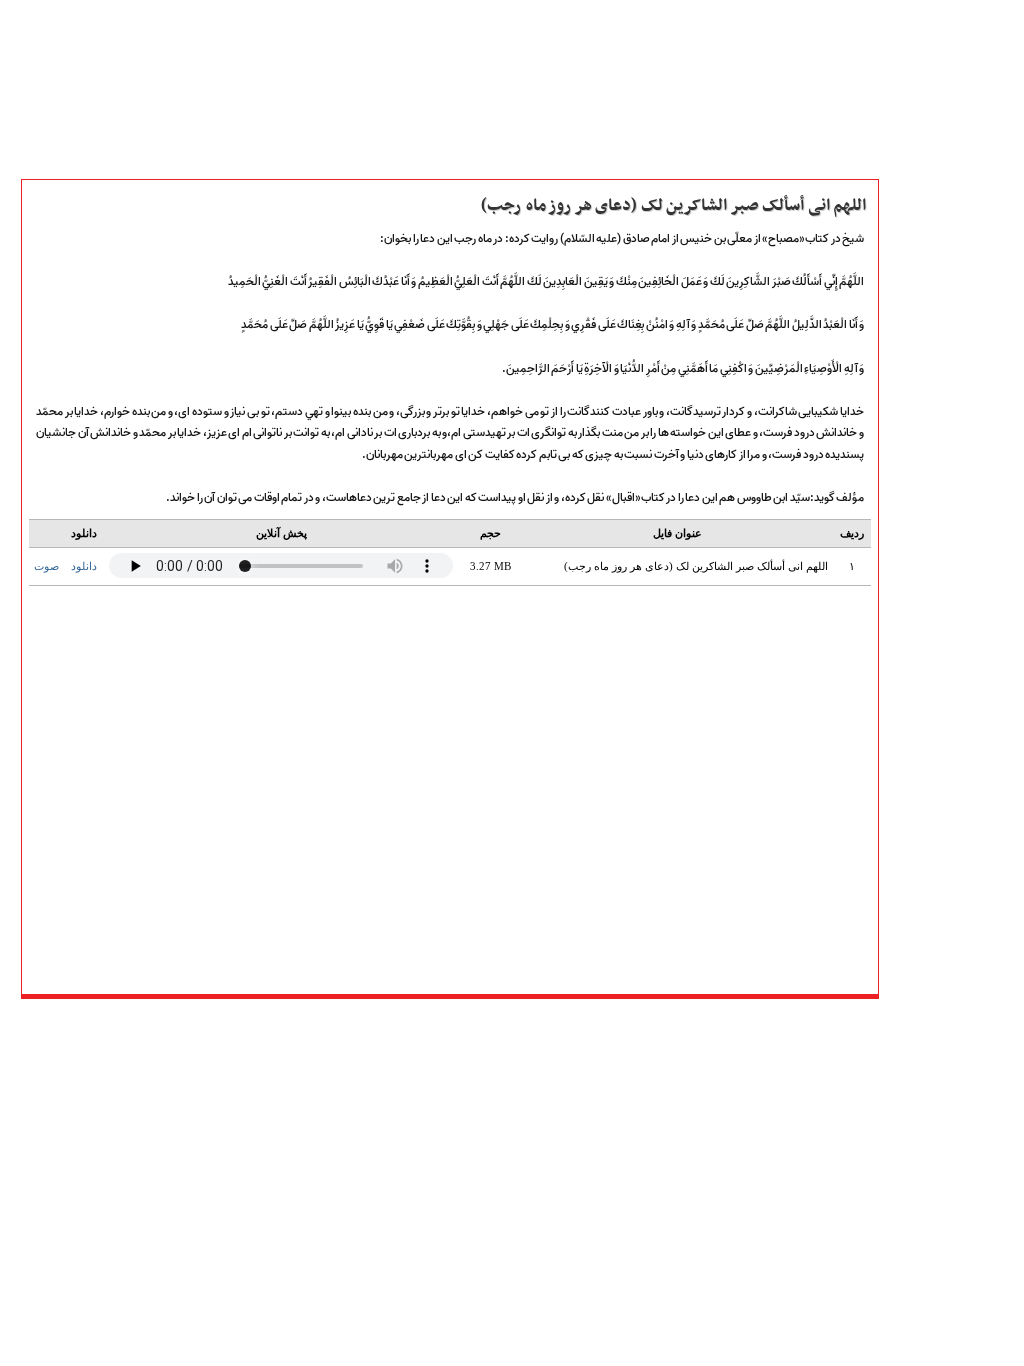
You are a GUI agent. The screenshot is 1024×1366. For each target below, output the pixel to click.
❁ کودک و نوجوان (944, 926)
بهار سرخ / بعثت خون (951, 728)
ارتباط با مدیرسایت (943, 469)
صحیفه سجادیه (933, 596)
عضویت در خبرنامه (944, 999)
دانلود (84, 566)
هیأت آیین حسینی (941, 425)
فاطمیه (911, 772)
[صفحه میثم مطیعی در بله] (406, 1023)
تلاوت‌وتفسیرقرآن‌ (938, 552)
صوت (46, 566)
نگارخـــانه (917, 337)
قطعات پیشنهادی (940, 904)
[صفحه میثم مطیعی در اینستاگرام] (546, 1023)
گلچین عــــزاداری (937, 882)
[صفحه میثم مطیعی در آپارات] (350, 1023)
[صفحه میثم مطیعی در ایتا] (462, 1023)
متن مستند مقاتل (938, 315)
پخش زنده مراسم (938, 403)
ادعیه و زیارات (932, 574)
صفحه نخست (929, 271)
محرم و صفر (926, 750)
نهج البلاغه (922, 618)
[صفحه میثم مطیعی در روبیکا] (378, 1023)
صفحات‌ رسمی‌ (932, 381)
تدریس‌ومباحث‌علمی (949, 640)
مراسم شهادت (930, 838)
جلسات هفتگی (932, 706)
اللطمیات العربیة (938, 684)
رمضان (910, 794)
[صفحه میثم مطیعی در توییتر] (518, 1023)
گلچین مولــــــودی (938, 860)
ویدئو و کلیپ (928, 359)
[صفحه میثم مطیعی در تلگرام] (490, 1023)
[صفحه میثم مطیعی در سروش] (434, 1023)
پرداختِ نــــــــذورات (944, 447)
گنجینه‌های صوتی (941, 662)
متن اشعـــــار (924, 293)
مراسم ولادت (927, 816)
